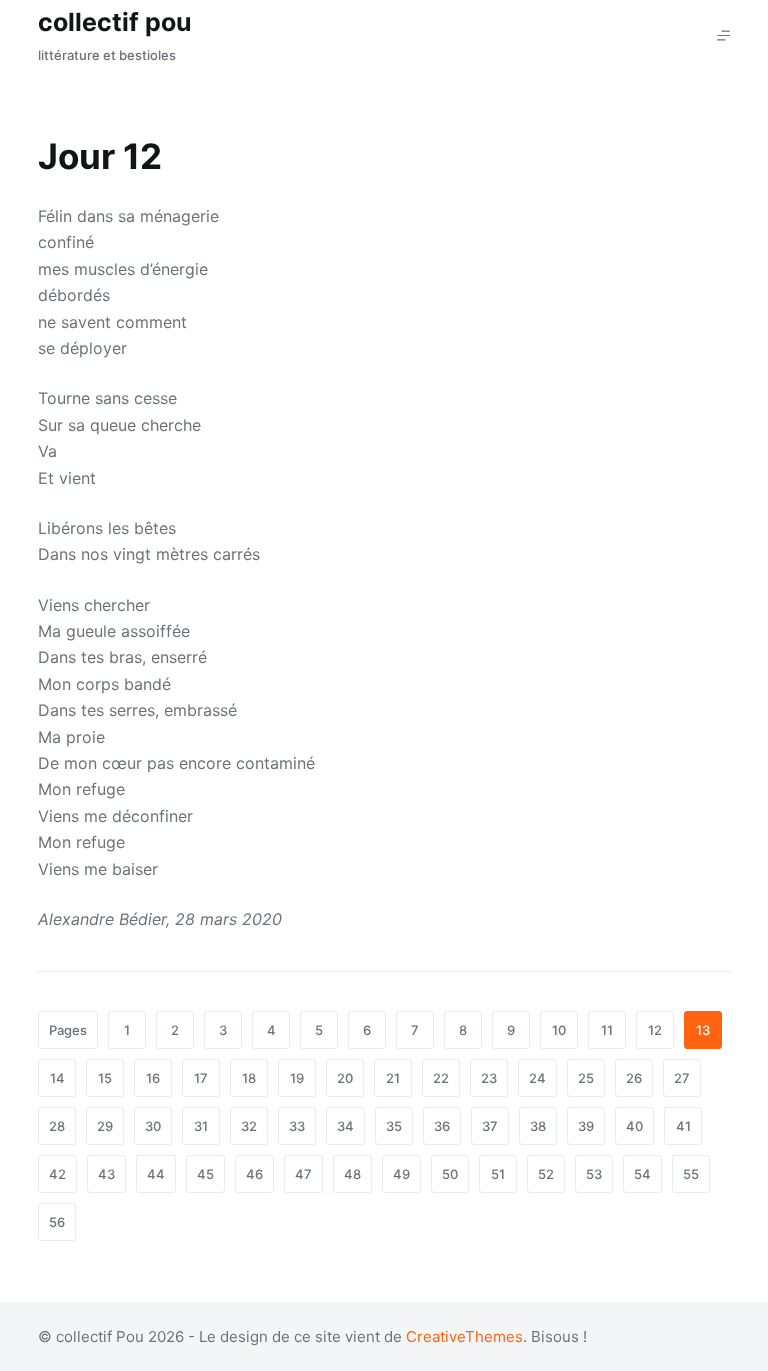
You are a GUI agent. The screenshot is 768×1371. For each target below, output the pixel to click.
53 (594, 1174)
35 (394, 1126)
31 (201, 1126)
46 (254, 1174)
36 (442, 1126)
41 (683, 1126)
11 (607, 1030)
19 (297, 1078)
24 (537, 1078)
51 (498, 1174)
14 (57, 1078)
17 (201, 1078)
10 (559, 1030)
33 (297, 1126)
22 (441, 1078)
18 (249, 1078)
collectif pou (115, 22)
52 (546, 1174)
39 (586, 1126)
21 (393, 1078)
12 (655, 1030)
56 (57, 1222)
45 (205, 1174)
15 (105, 1078)
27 (682, 1078)
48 (352, 1174)
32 (249, 1126)
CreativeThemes (464, 1336)
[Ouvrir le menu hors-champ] (723, 35)
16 (153, 1078)
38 (538, 1126)
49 (401, 1174)
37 (490, 1126)
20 (345, 1078)
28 (57, 1126)
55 (691, 1174)
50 (450, 1174)
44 (156, 1174)
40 (634, 1126)
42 (57, 1174)
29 (105, 1126)
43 (106, 1174)
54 (642, 1174)
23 (489, 1078)
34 (345, 1126)
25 (586, 1078)
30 (153, 1126)
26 (634, 1078)
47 (303, 1174)
